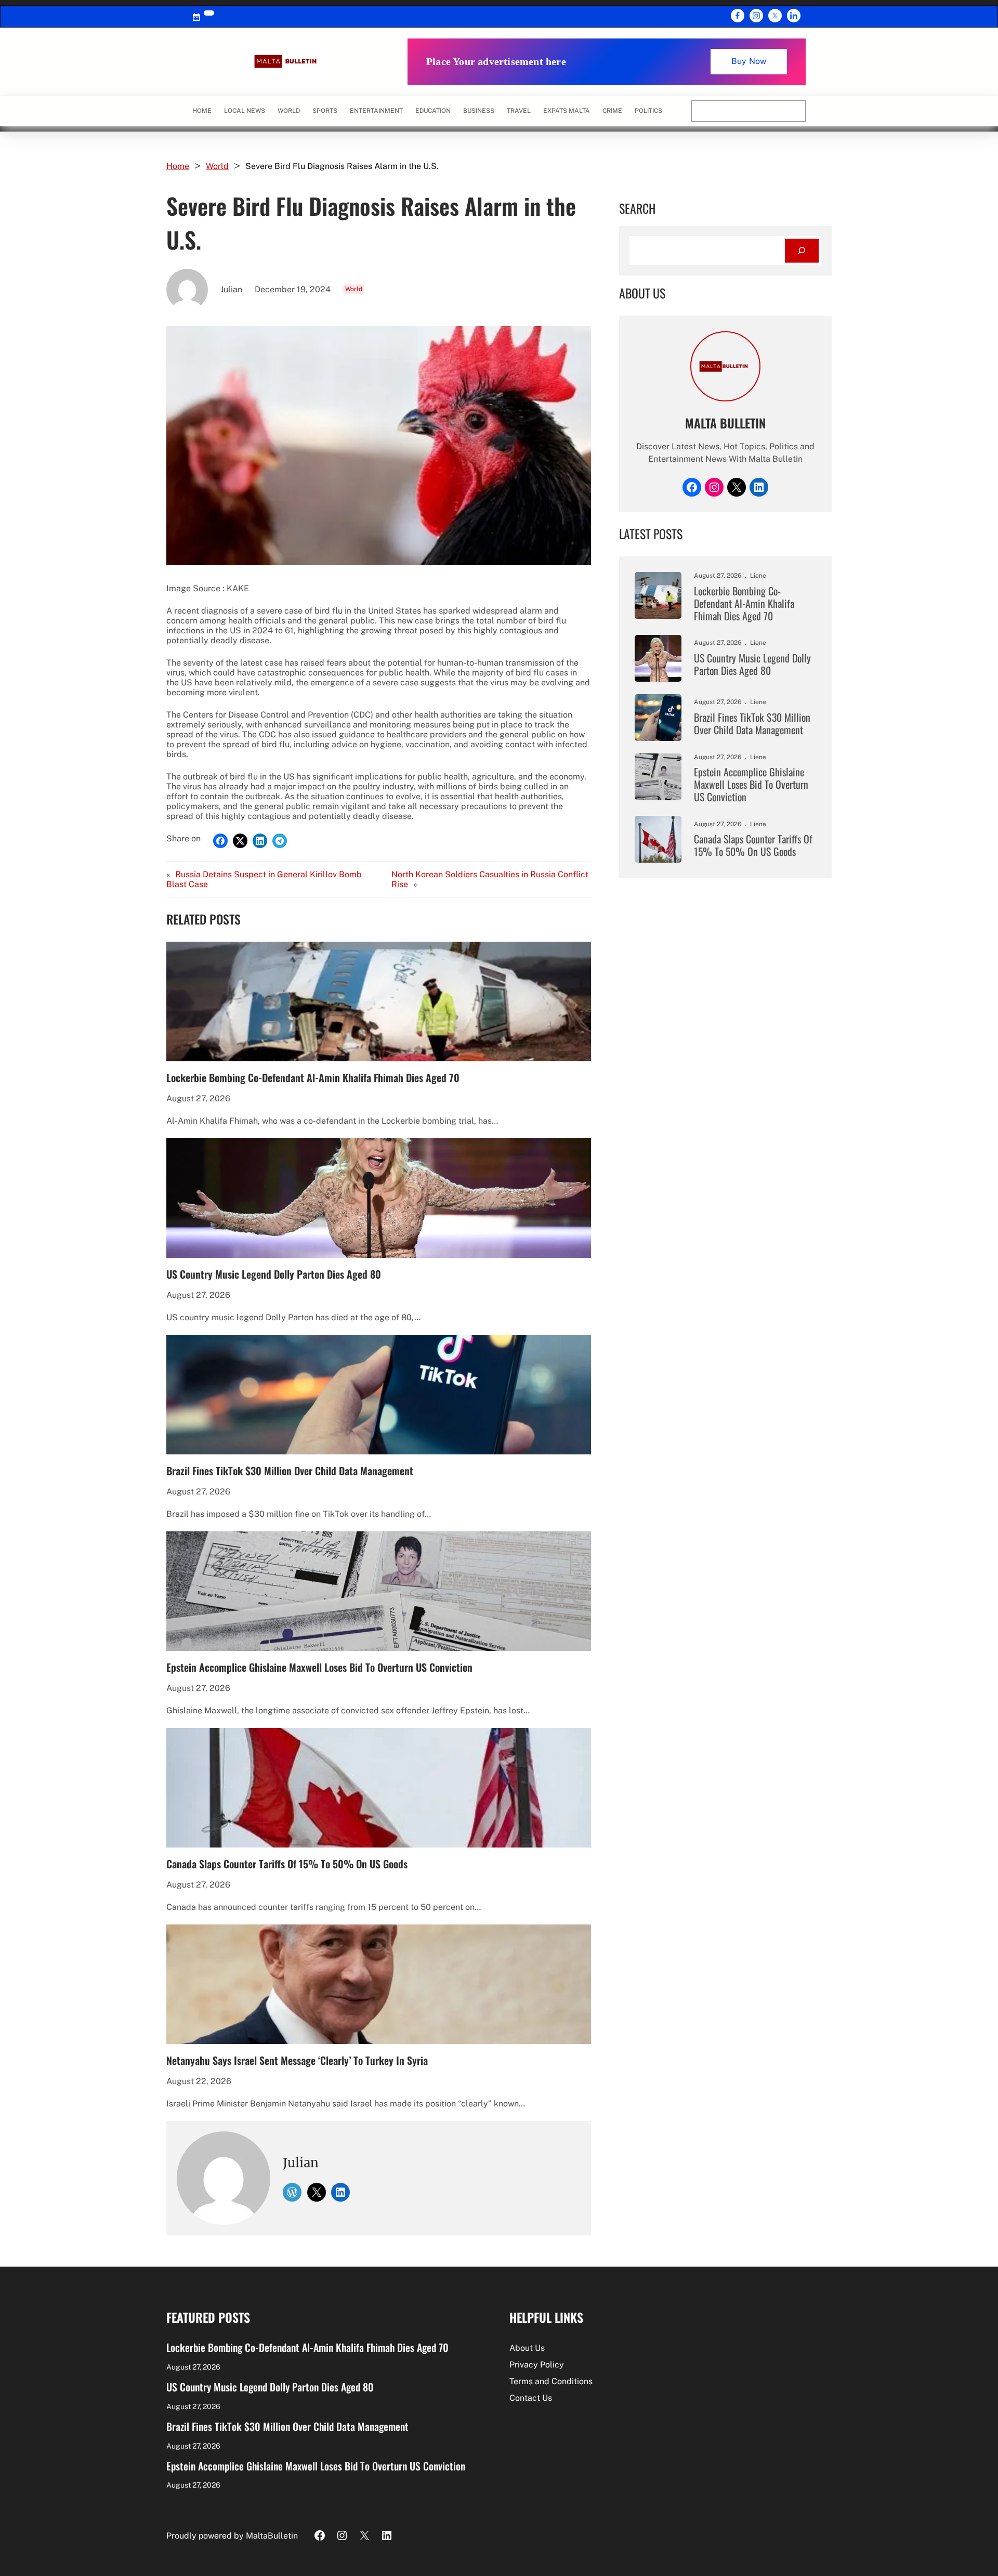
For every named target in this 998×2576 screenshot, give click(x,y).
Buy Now (749, 61)
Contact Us (531, 2398)
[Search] (802, 251)
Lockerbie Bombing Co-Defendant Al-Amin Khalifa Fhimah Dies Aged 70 (313, 1077)
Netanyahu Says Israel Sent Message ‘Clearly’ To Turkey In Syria (297, 2060)
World (217, 166)
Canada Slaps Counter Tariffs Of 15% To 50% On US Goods (287, 1864)
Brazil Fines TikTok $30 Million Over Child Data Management (290, 1471)
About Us (527, 2348)
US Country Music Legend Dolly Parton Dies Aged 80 (274, 1274)
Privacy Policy (537, 2365)
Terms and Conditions (551, 2381)
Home (202, 111)
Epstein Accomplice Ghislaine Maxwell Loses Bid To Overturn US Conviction (319, 1667)
